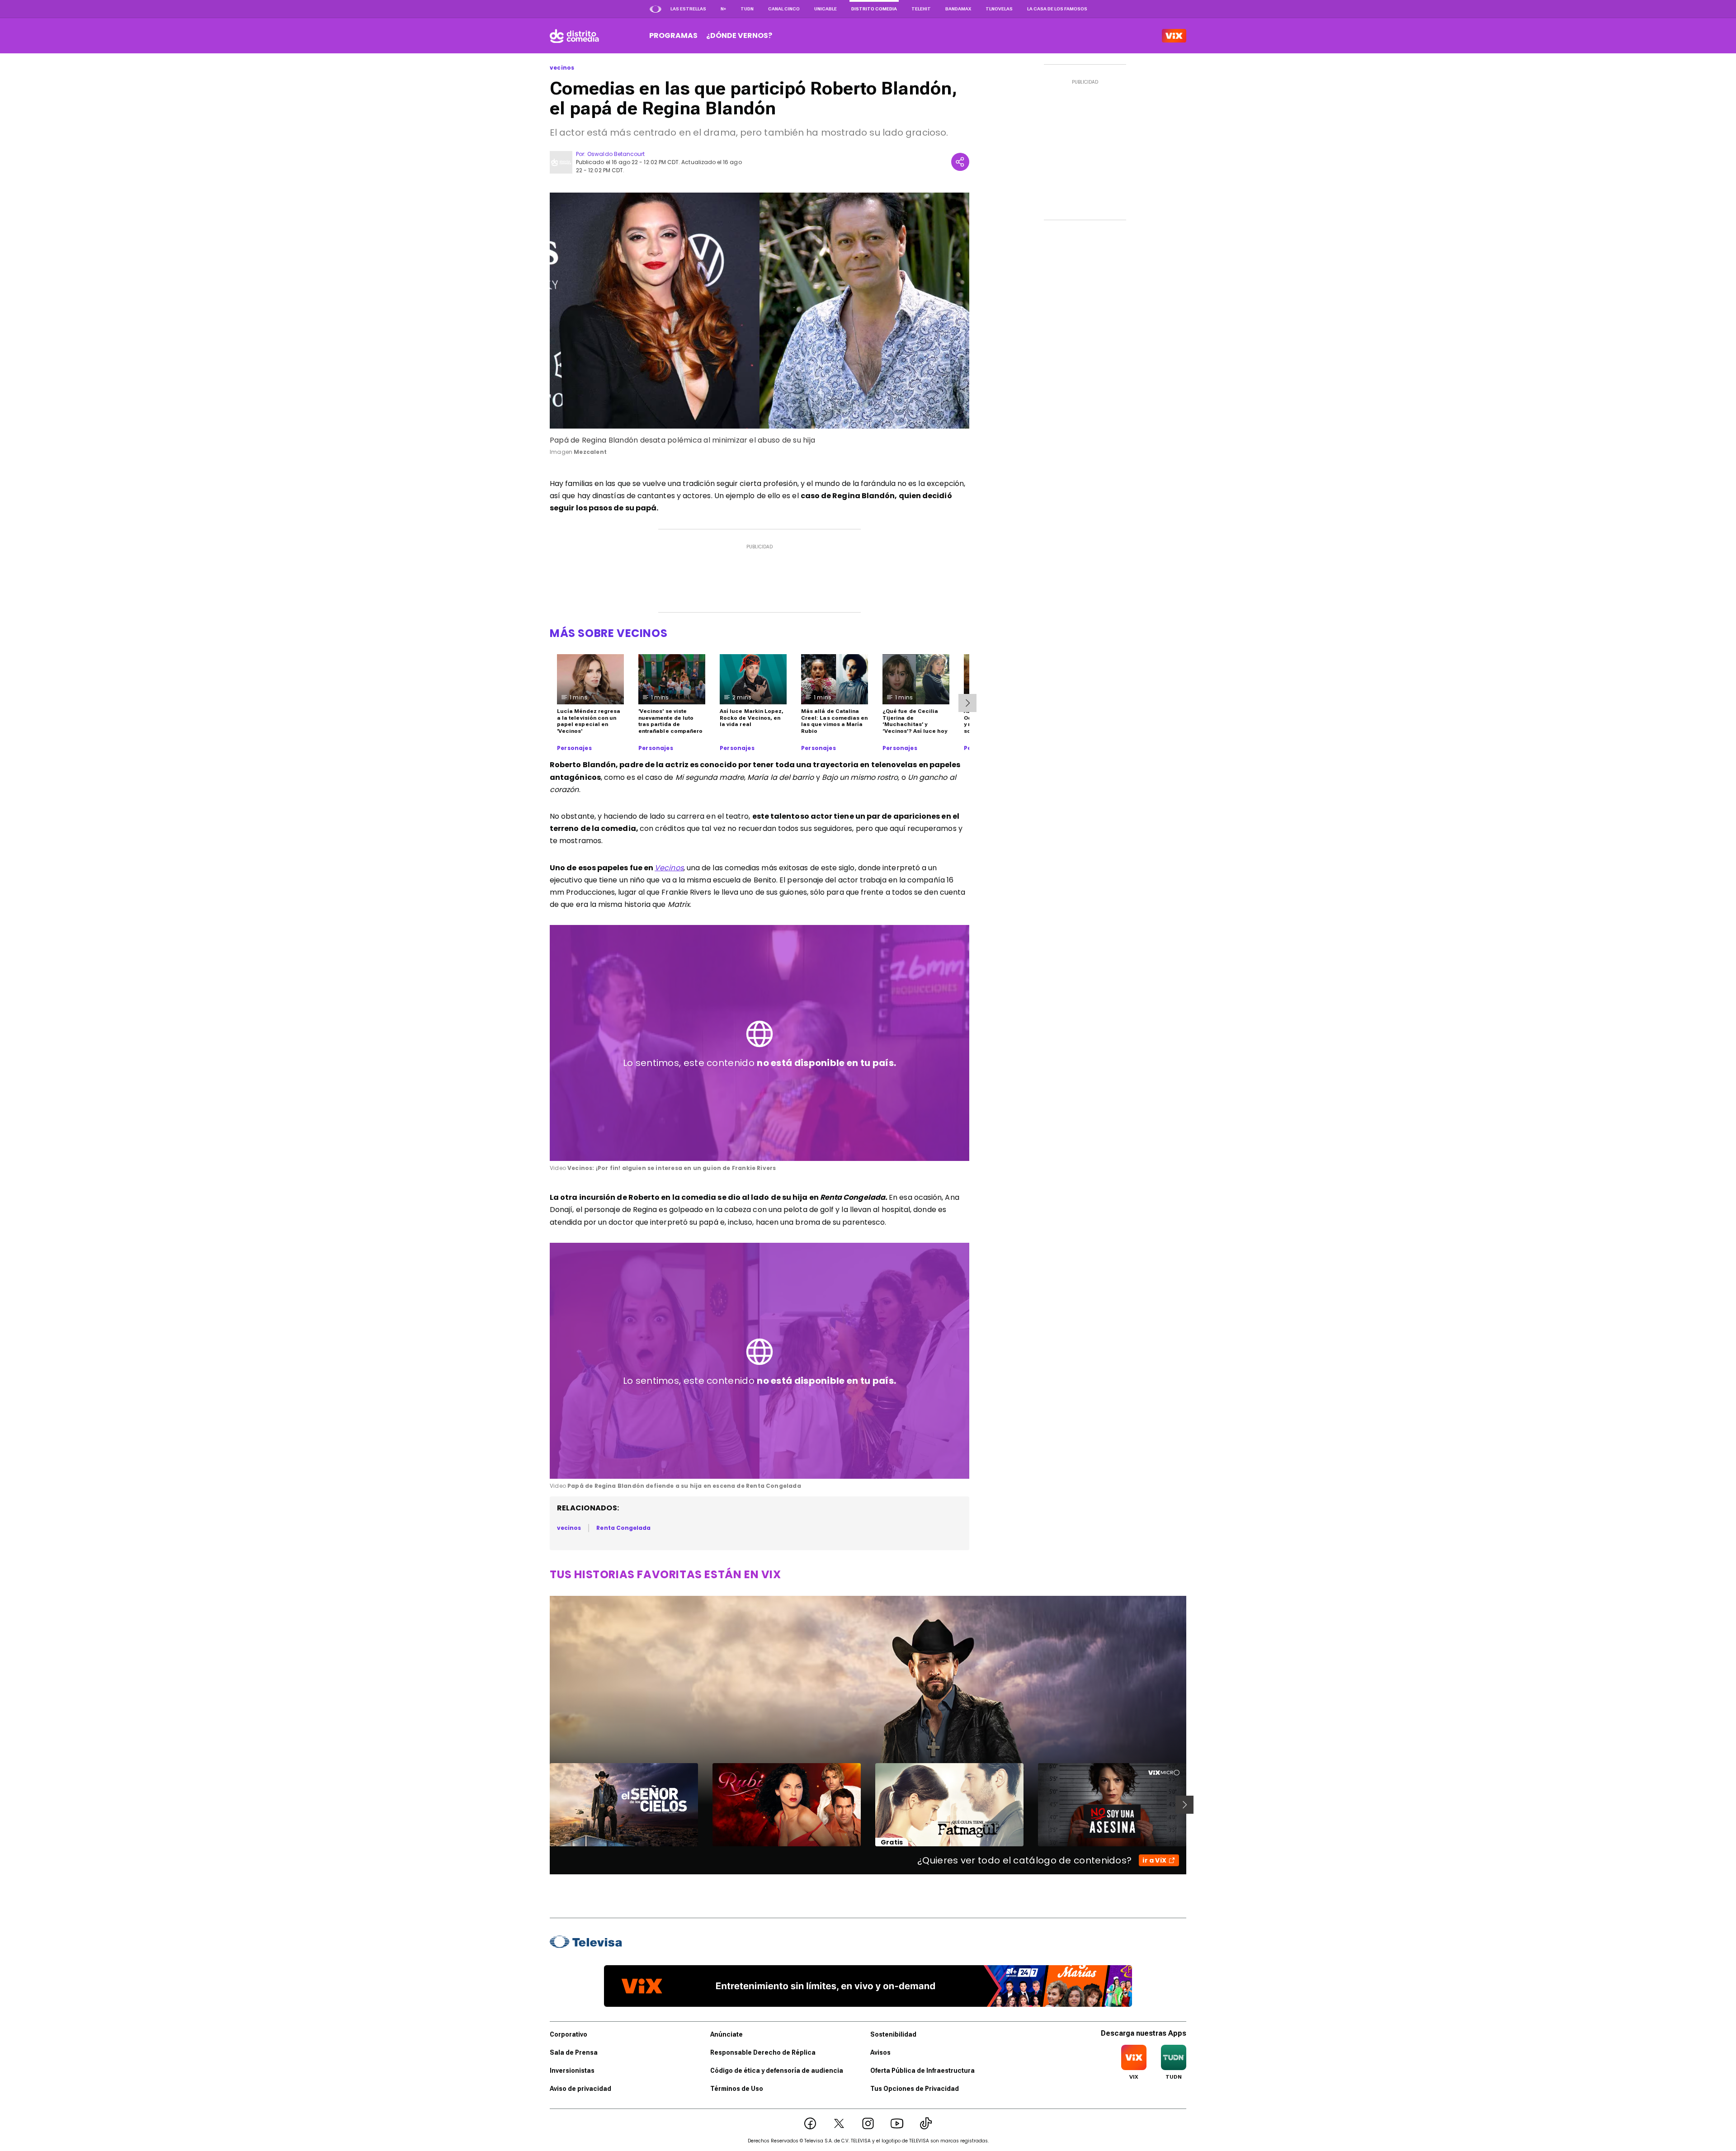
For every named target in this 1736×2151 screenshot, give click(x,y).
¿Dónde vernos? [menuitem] (739, 35)
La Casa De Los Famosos (1057, 9)
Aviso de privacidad (580, 2089)
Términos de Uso (737, 2089)
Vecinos (669, 868)
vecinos (562, 68)
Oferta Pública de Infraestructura (922, 2071)
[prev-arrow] (544, 1805)
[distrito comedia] (574, 36)
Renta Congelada (623, 1528)
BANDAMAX (958, 9)
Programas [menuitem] (673, 35)
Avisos (880, 2052)
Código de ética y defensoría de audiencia (777, 2071)
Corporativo (568, 2034)
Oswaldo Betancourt (616, 154)
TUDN (747, 9)
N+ (723, 9)
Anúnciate (726, 2034)
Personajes (574, 748)
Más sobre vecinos (609, 633)
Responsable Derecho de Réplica (763, 2052)
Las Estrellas (688, 9)
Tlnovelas (999, 9)
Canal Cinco (784, 9)
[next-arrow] (967, 703)
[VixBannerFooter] (868, 1986)
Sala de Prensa (574, 2052)
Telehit (921, 9)
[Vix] (1174, 36)
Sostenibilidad (893, 2034)
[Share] (960, 162)
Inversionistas (572, 2071)
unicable (826, 9)
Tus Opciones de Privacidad (915, 2089)
